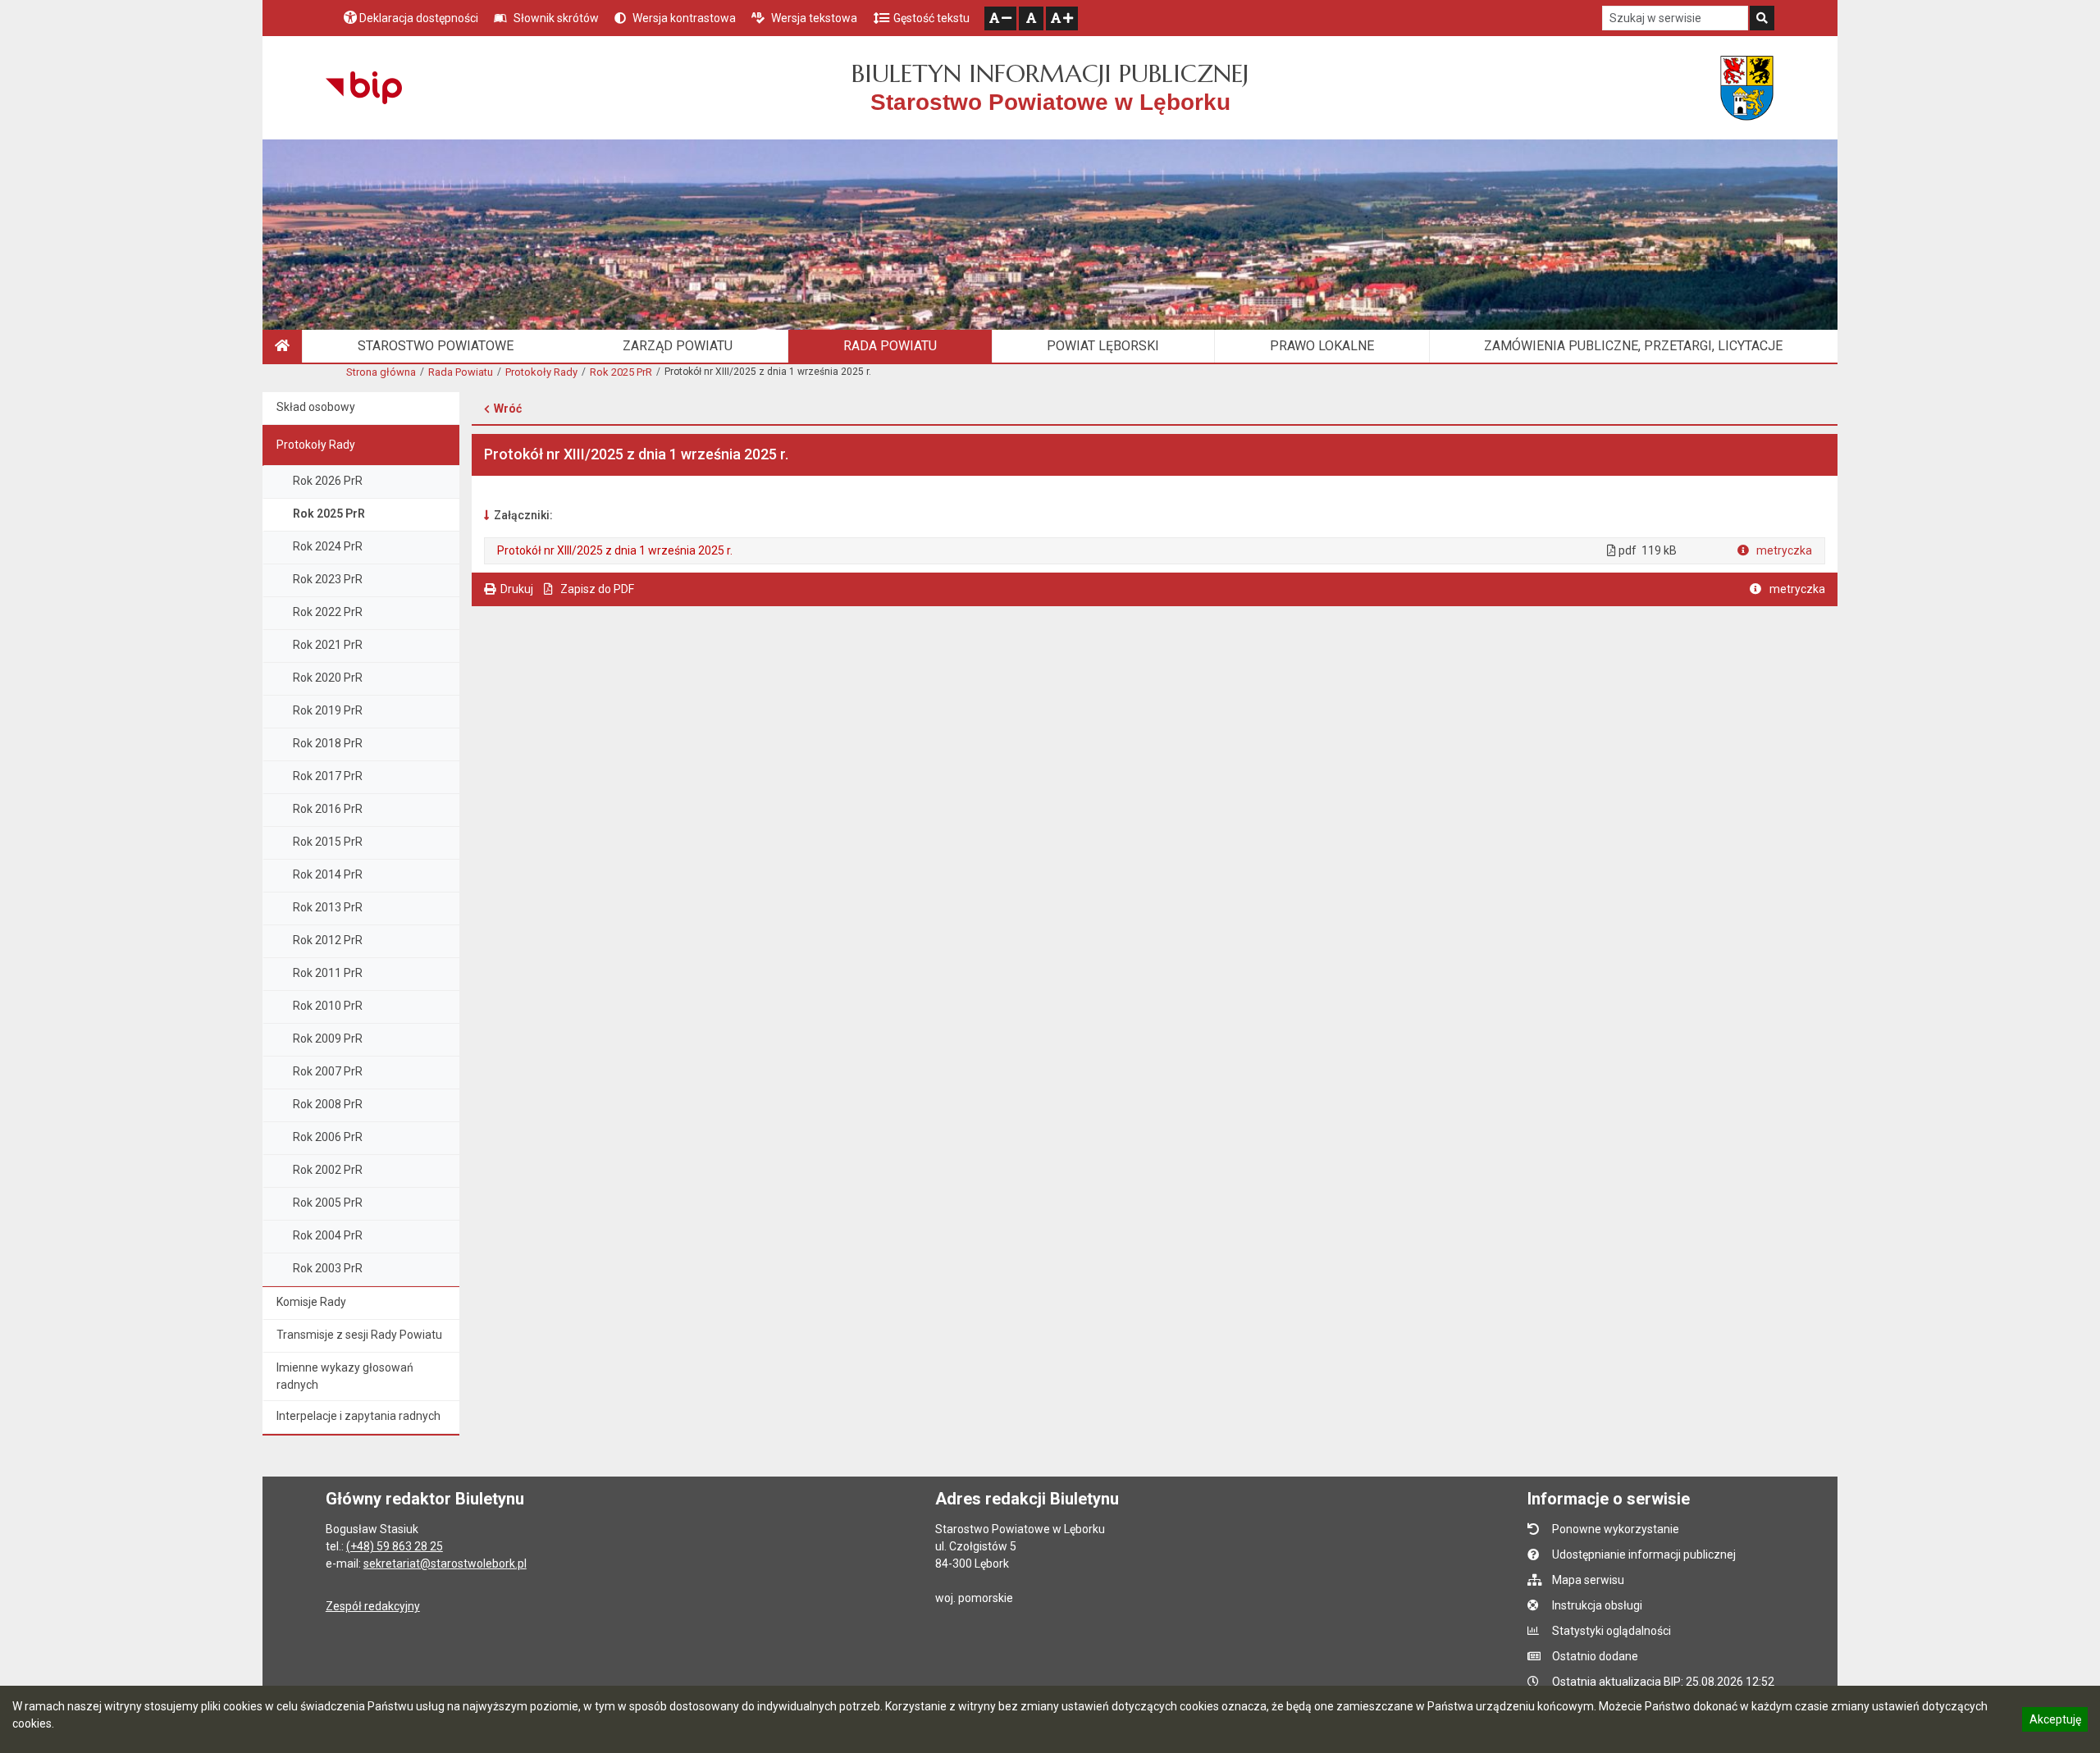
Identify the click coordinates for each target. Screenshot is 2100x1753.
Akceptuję (2055, 1722)
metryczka (1783, 550)
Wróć (508, 409)
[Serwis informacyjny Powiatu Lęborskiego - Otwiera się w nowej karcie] (1747, 88)
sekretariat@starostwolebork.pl (445, 1564)
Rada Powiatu (461, 372)
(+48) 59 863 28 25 (395, 1546)
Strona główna (381, 372)
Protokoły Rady (541, 372)
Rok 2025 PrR (621, 372)
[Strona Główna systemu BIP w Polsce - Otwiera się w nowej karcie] (364, 88)
